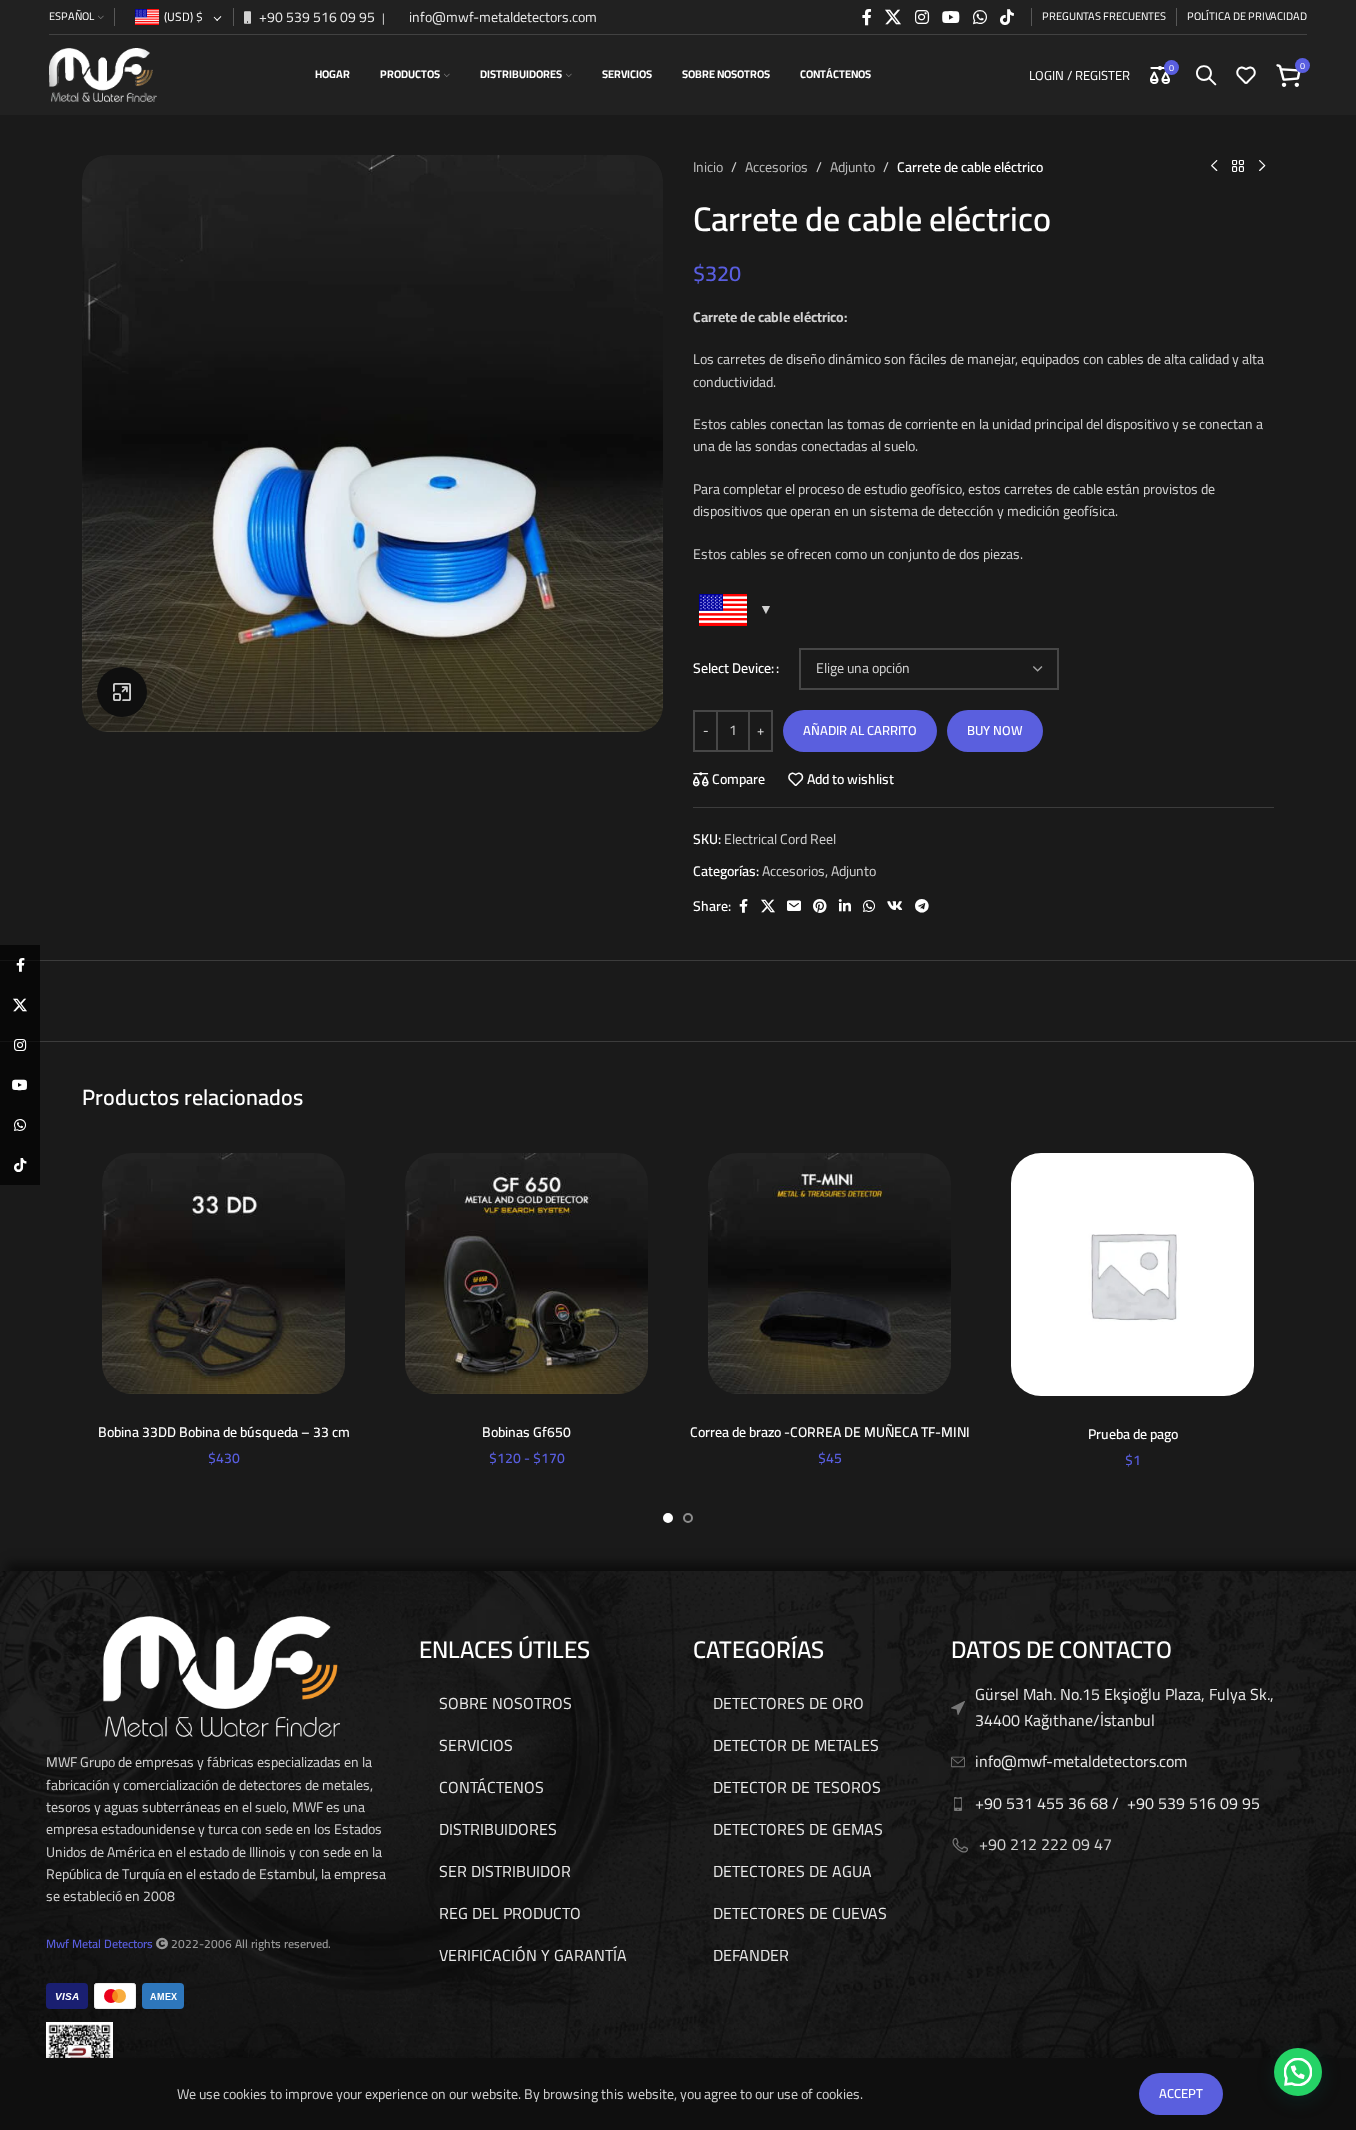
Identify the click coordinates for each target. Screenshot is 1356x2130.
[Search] (1206, 75)
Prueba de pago (1133, 1434)
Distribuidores (498, 1829)
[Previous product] (1214, 167)
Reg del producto (510, 1913)
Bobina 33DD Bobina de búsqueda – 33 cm (224, 1432)
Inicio (708, 167)
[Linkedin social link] (845, 906)
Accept (1181, 2093)
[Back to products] (1238, 167)
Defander (751, 1955)
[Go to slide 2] (688, 1518)
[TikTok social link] (1007, 17)
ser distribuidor (505, 1871)
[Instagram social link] (921, 17)
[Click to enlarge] (122, 692)
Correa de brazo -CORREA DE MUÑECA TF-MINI (830, 1432)
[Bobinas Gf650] (526, 1273)
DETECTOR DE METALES (796, 1745)
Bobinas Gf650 (526, 1432)
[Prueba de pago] (1132, 1274)
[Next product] (1262, 167)
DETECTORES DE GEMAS (798, 1829)
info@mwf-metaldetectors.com (501, 17)
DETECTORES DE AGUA (792, 1871)
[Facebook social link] (867, 17)
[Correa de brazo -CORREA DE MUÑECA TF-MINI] (829, 1273)
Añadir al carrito (860, 730)
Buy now (995, 730)
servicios (476, 1745)
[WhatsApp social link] (979, 17)
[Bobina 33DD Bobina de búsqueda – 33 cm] (223, 1273)
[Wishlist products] (1246, 75)
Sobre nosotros (505, 1703)
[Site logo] (103, 74)
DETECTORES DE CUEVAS (800, 1913)
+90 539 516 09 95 (315, 17)
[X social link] (893, 17)
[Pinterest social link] (820, 906)
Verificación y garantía (533, 1955)
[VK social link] (895, 906)
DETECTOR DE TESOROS (797, 1787)
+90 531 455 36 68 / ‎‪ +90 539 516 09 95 (1117, 1803)
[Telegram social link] (922, 906)
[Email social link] (794, 906)
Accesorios (776, 167)
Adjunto (852, 167)
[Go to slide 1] (668, 1518)
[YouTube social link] (950, 17)
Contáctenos (491, 1787)
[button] (1298, 2072)
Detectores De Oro (788, 1703)
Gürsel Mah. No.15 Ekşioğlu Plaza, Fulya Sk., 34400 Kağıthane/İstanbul (1124, 1707)
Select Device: (733, 668)
